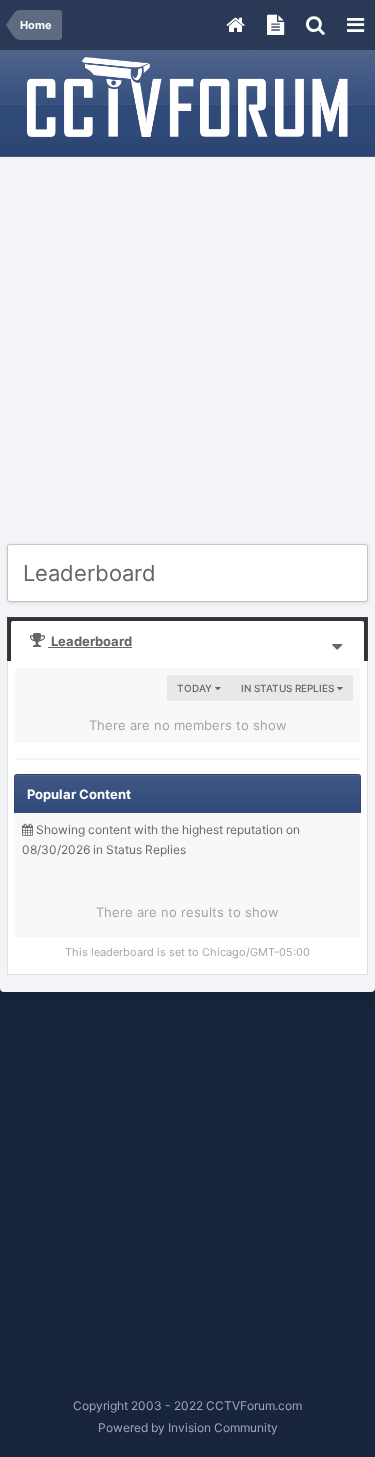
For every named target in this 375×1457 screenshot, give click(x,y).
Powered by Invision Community (188, 1427)
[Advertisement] (187, 351)
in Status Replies (289, 688)
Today (196, 688)
